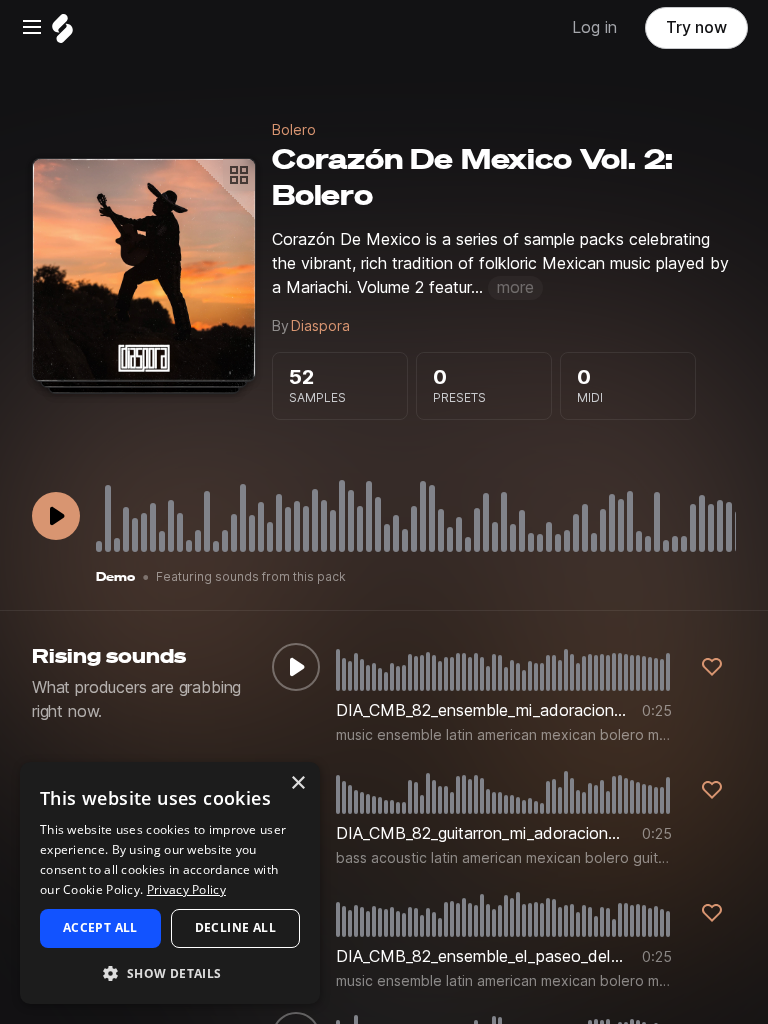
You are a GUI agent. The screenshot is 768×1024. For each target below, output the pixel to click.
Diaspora (320, 326)
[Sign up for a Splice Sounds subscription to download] (712, 667)
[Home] (62, 33)
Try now (696, 27)
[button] (170, 972)
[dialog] (170, 883)
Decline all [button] (235, 927)
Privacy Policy (186, 889)
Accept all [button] (100, 927)
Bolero (294, 130)
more (515, 287)
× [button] (297, 783)
